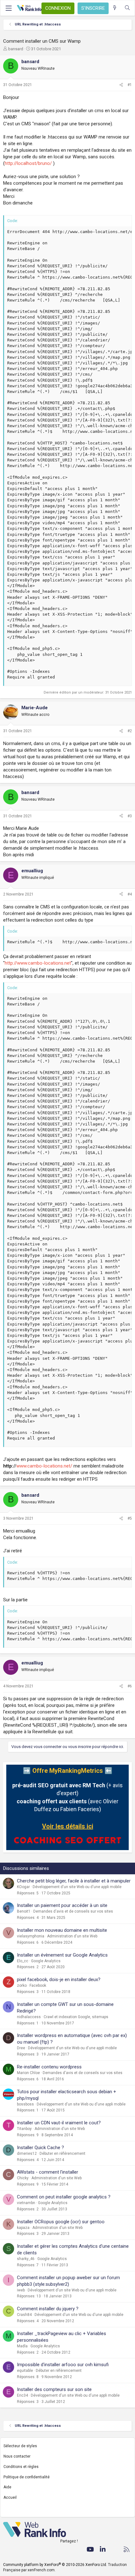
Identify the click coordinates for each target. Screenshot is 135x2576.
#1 (130, 85)
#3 (130, 816)
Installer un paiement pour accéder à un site (62, 1905)
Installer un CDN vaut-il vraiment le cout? (59, 2123)
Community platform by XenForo (55, 2565)
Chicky (23, 2178)
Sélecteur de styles (20, 2446)
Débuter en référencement (62, 2154)
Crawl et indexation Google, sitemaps (76, 2017)
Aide (7, 2487)
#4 (130, 894)
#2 (130, 731)
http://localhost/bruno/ (28, 163)
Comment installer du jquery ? (48, 2309)
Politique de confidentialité (27, 2477)
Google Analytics (46, 1961)
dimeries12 (27, 2154)
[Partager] (121, 85)
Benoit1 (24, 1911)
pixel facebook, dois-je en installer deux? (59, 1980)
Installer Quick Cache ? (40, 2148)
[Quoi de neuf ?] (115, 8)
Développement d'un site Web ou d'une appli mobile (77, 1887)
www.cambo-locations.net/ (44, 1466)
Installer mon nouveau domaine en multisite (62, 1930)
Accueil (10, 2497)
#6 (130, 1686)
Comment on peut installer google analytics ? (64, 2197)
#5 (130, 1518)
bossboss (25, 2104)
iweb (21, 2290)
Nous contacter (17, 2456)
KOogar (23, 1887)
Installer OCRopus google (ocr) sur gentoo (61, 2222)
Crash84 (24, 2315)
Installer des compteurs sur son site (54, 2389)
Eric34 (22, 2395)
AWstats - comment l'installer (48, 2172)
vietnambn (26, 2203)
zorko (22, 1985)
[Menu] (8, 8)
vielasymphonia (31, 1936)
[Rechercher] (127, 8)
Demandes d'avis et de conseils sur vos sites (73, 1911)
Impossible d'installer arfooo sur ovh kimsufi (63, 2365)
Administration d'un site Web (72, 1936)
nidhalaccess (29, 2017)
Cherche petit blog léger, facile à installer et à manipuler (74, 1881)
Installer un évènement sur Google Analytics (62, 1955)
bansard (16, 49)
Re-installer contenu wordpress (49, 2067)
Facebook (38, 1985)
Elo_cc (23, 1961)
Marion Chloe (28, 2073)
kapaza (23, 2228)
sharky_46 (26, 2259)
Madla (22, 2346)
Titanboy (24, 2129)
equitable (25, 2371)
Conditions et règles (21, 2467)
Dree (21, 2048)
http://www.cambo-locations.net (38, 963)
